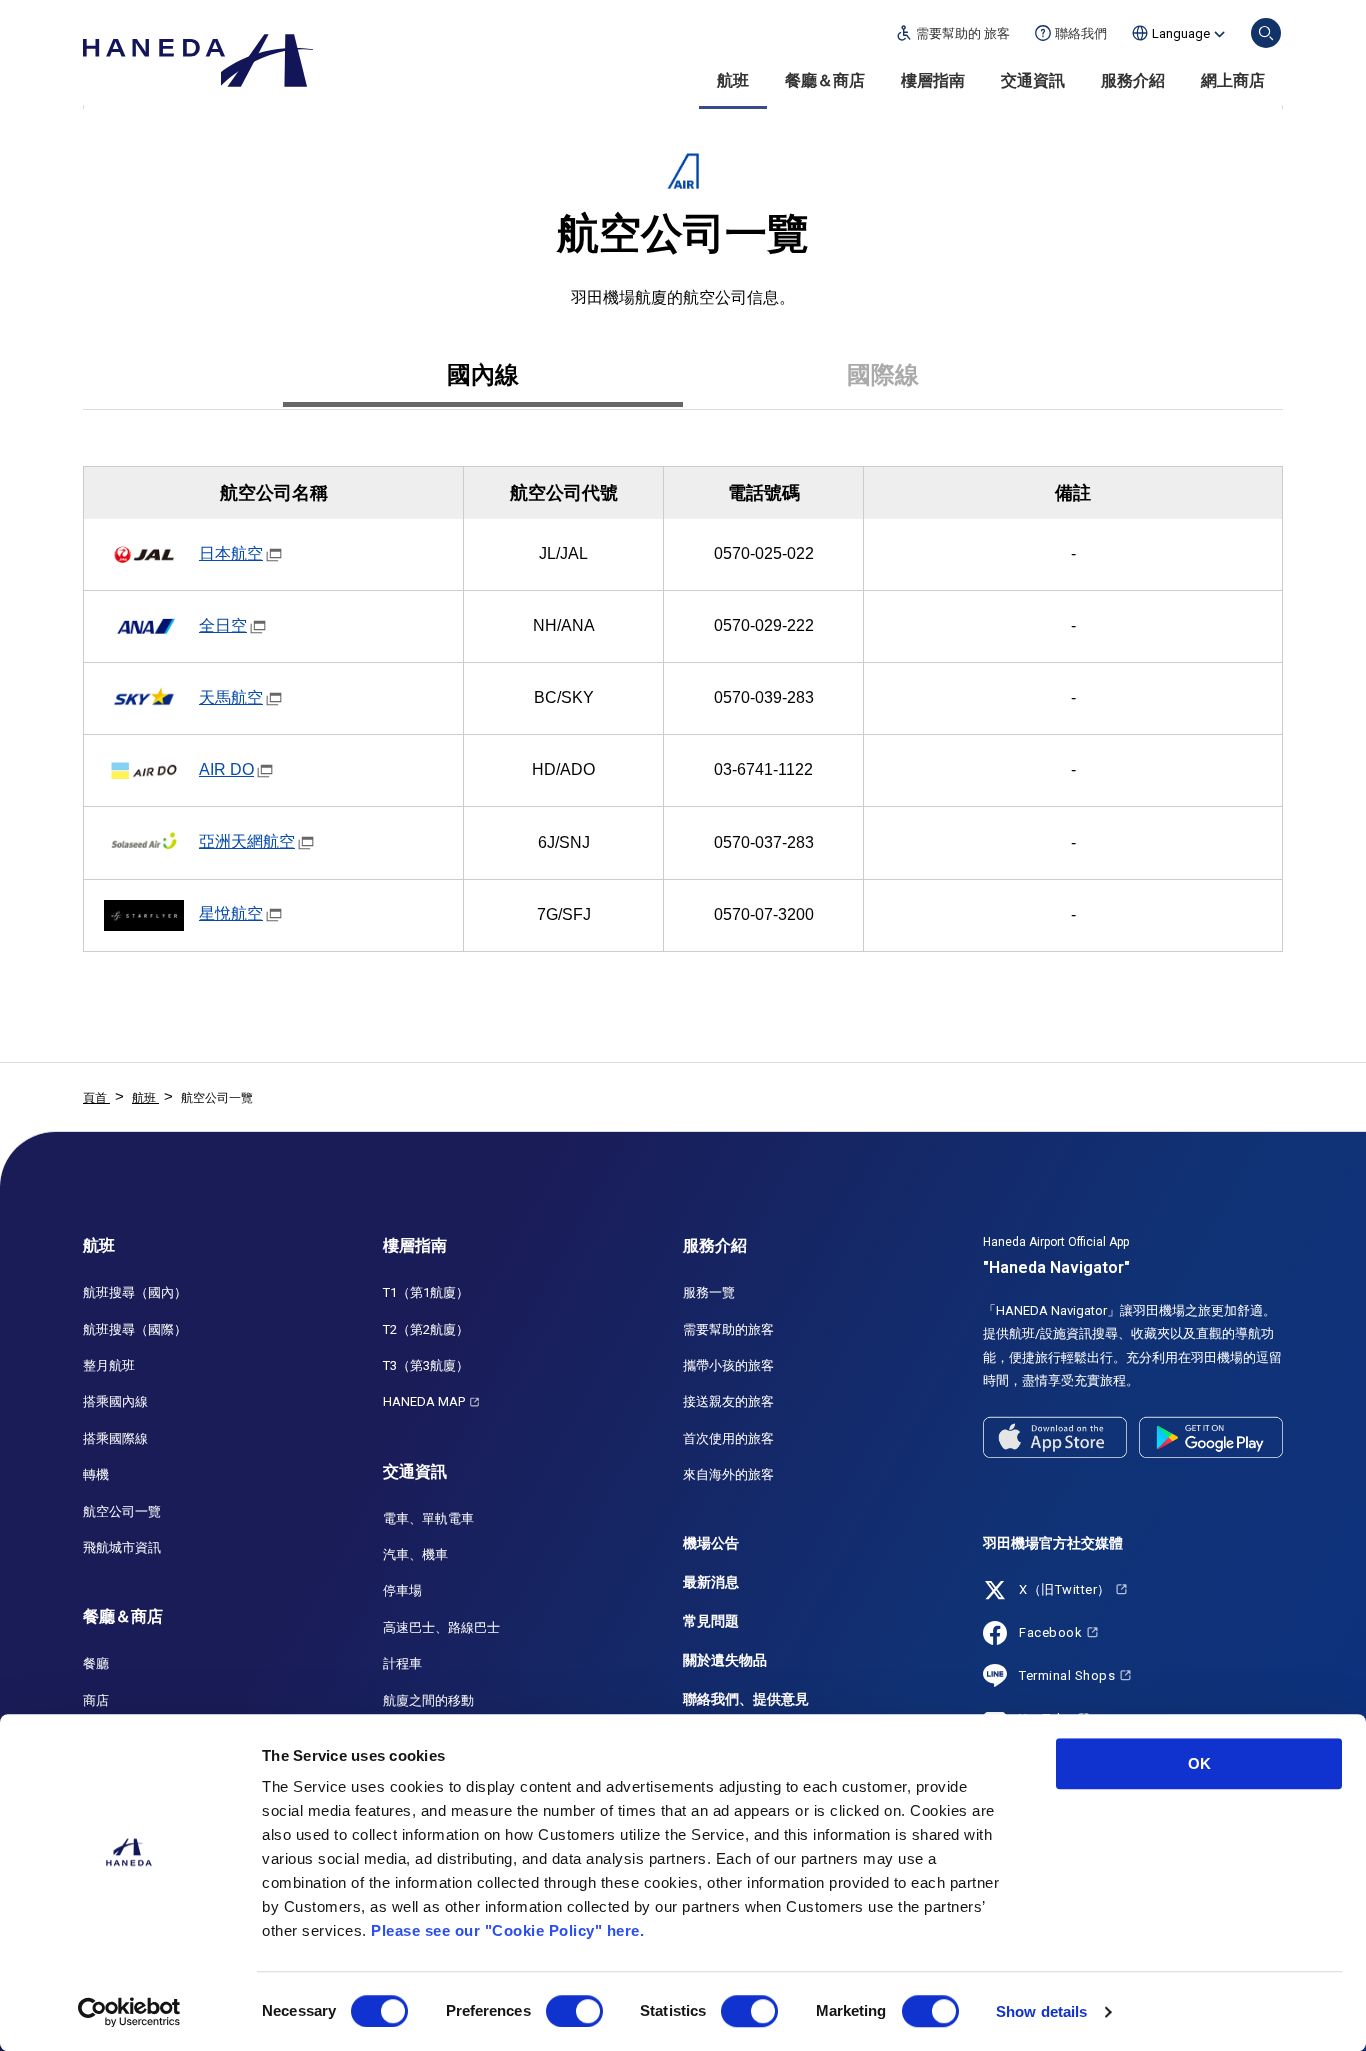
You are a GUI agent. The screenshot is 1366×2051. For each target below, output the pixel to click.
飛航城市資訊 (122, 1547)
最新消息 (711, 1582)
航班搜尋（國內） (135, 1292)
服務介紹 (1133, 80)
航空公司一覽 (122, 1511)
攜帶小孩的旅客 (728, 1365)
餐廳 (96, 1663)
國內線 (483, 374)
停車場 (402, 1590)
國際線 (883, 374)
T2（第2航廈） (426, 1329)
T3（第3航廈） (426, 1365)
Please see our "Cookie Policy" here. (507, 1930)
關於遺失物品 (725, 1660)
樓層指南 (933, 80)
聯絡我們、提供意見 (746, 1699)
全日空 (223, 625)
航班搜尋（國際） (135, 1329)
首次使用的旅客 (728, 1438)
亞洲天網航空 (247, 841)
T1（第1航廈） (426, 1292)
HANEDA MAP (424, 1401)
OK (1199, 1763)
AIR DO (226, 769)
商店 (96, 1700)
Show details (1041, 2011)
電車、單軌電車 (428, 1518)
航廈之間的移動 (428, 1700)
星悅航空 (231, 913)
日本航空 (231, 553)
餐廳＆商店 (825, 80)
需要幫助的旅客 (728, 1329)
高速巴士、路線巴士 (441, 1627)
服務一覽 (709, 1292)
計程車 (402, 1663)
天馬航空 (231, 697)
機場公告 (711, 1543)
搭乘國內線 (115, 1401)
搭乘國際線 (115, 1438)
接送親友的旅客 (728, 1401)
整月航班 (109, 1365)
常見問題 (711, 1621)
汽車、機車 (415, 1554)
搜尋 (1266, 33)
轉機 (96, 1474)
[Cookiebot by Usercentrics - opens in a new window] (129, 2012)
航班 (733, 80)
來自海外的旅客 (728, 1474)
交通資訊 (1033, 80)
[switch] (574, 2011)
